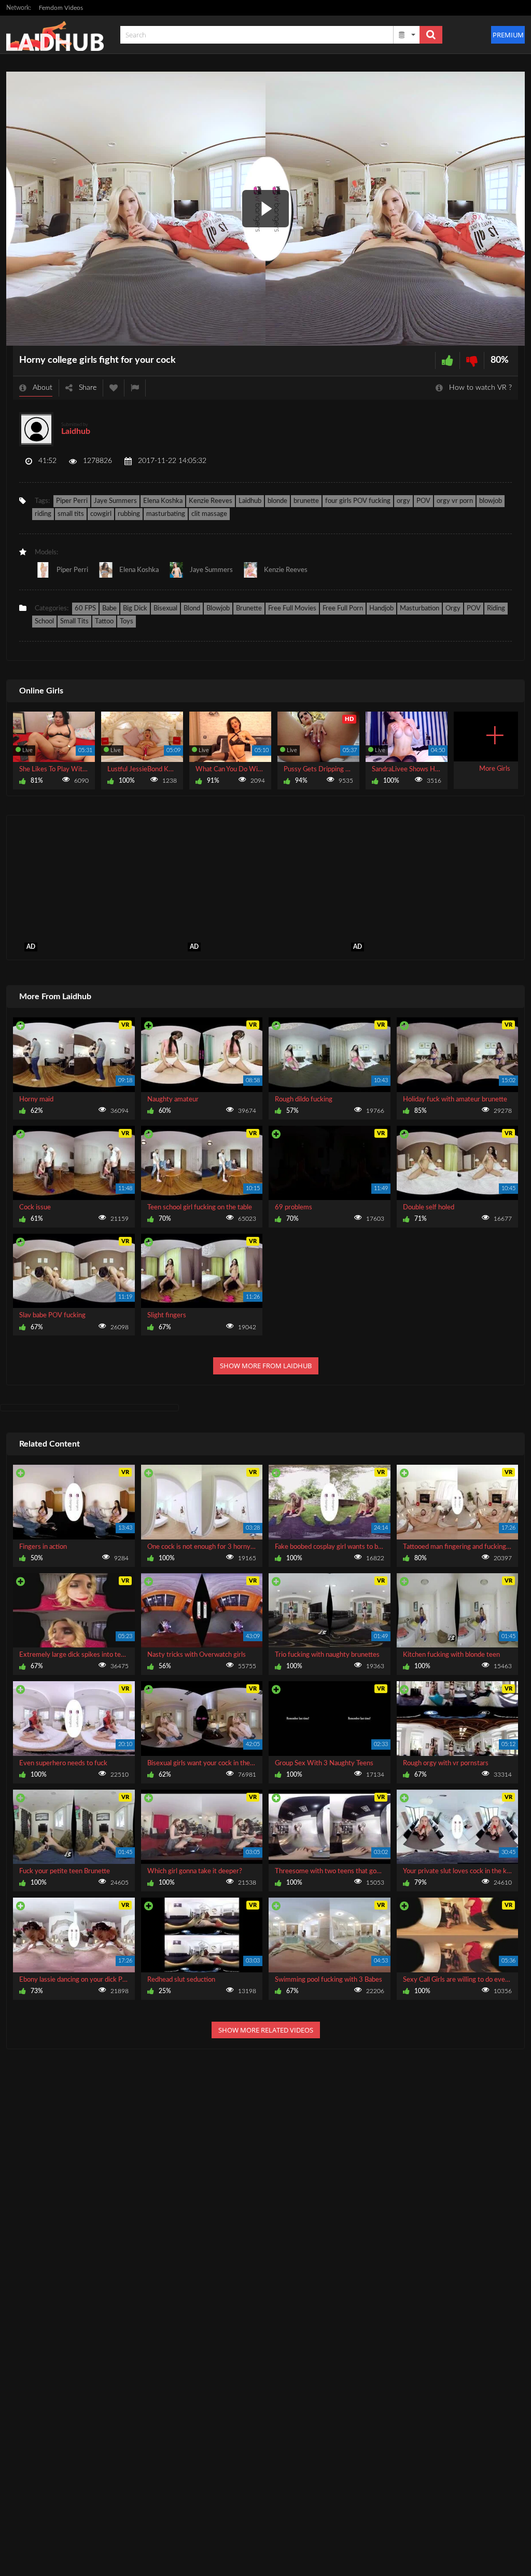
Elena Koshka (163, 501)
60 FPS (85, 609)
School (44, 622)
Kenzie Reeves (211, 501)
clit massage (209, 514)
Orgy (453, 609)
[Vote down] (472, 360)
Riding (496, 609)
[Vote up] (448, 360)
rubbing (129, 514)
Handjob (381, 609)
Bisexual (165, 609)
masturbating (166, 514)
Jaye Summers (115, 501)
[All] (407, 35)
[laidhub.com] (58, 35)
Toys (127, 622)
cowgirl (101, 514)
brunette (306, 501)
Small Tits (74, 622)
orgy (403, 501)
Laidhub (76, 431)
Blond (192, 609)
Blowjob (218, 609)
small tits (71, 514)
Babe (109, 609)
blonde (277, 501)
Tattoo (104, 622)
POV (423, 501)
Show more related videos (266, 2030)
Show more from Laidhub (266, 1366)
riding (43, 514)
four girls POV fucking (358, 501)
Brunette (249, 609)
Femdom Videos (61, 8)
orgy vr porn (455, 501)
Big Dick (135, 609)
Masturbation (420, 609)
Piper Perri (72, 501)
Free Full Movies (292, 609)
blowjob (491, 501)
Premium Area (509, 35)
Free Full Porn (343, 609)
